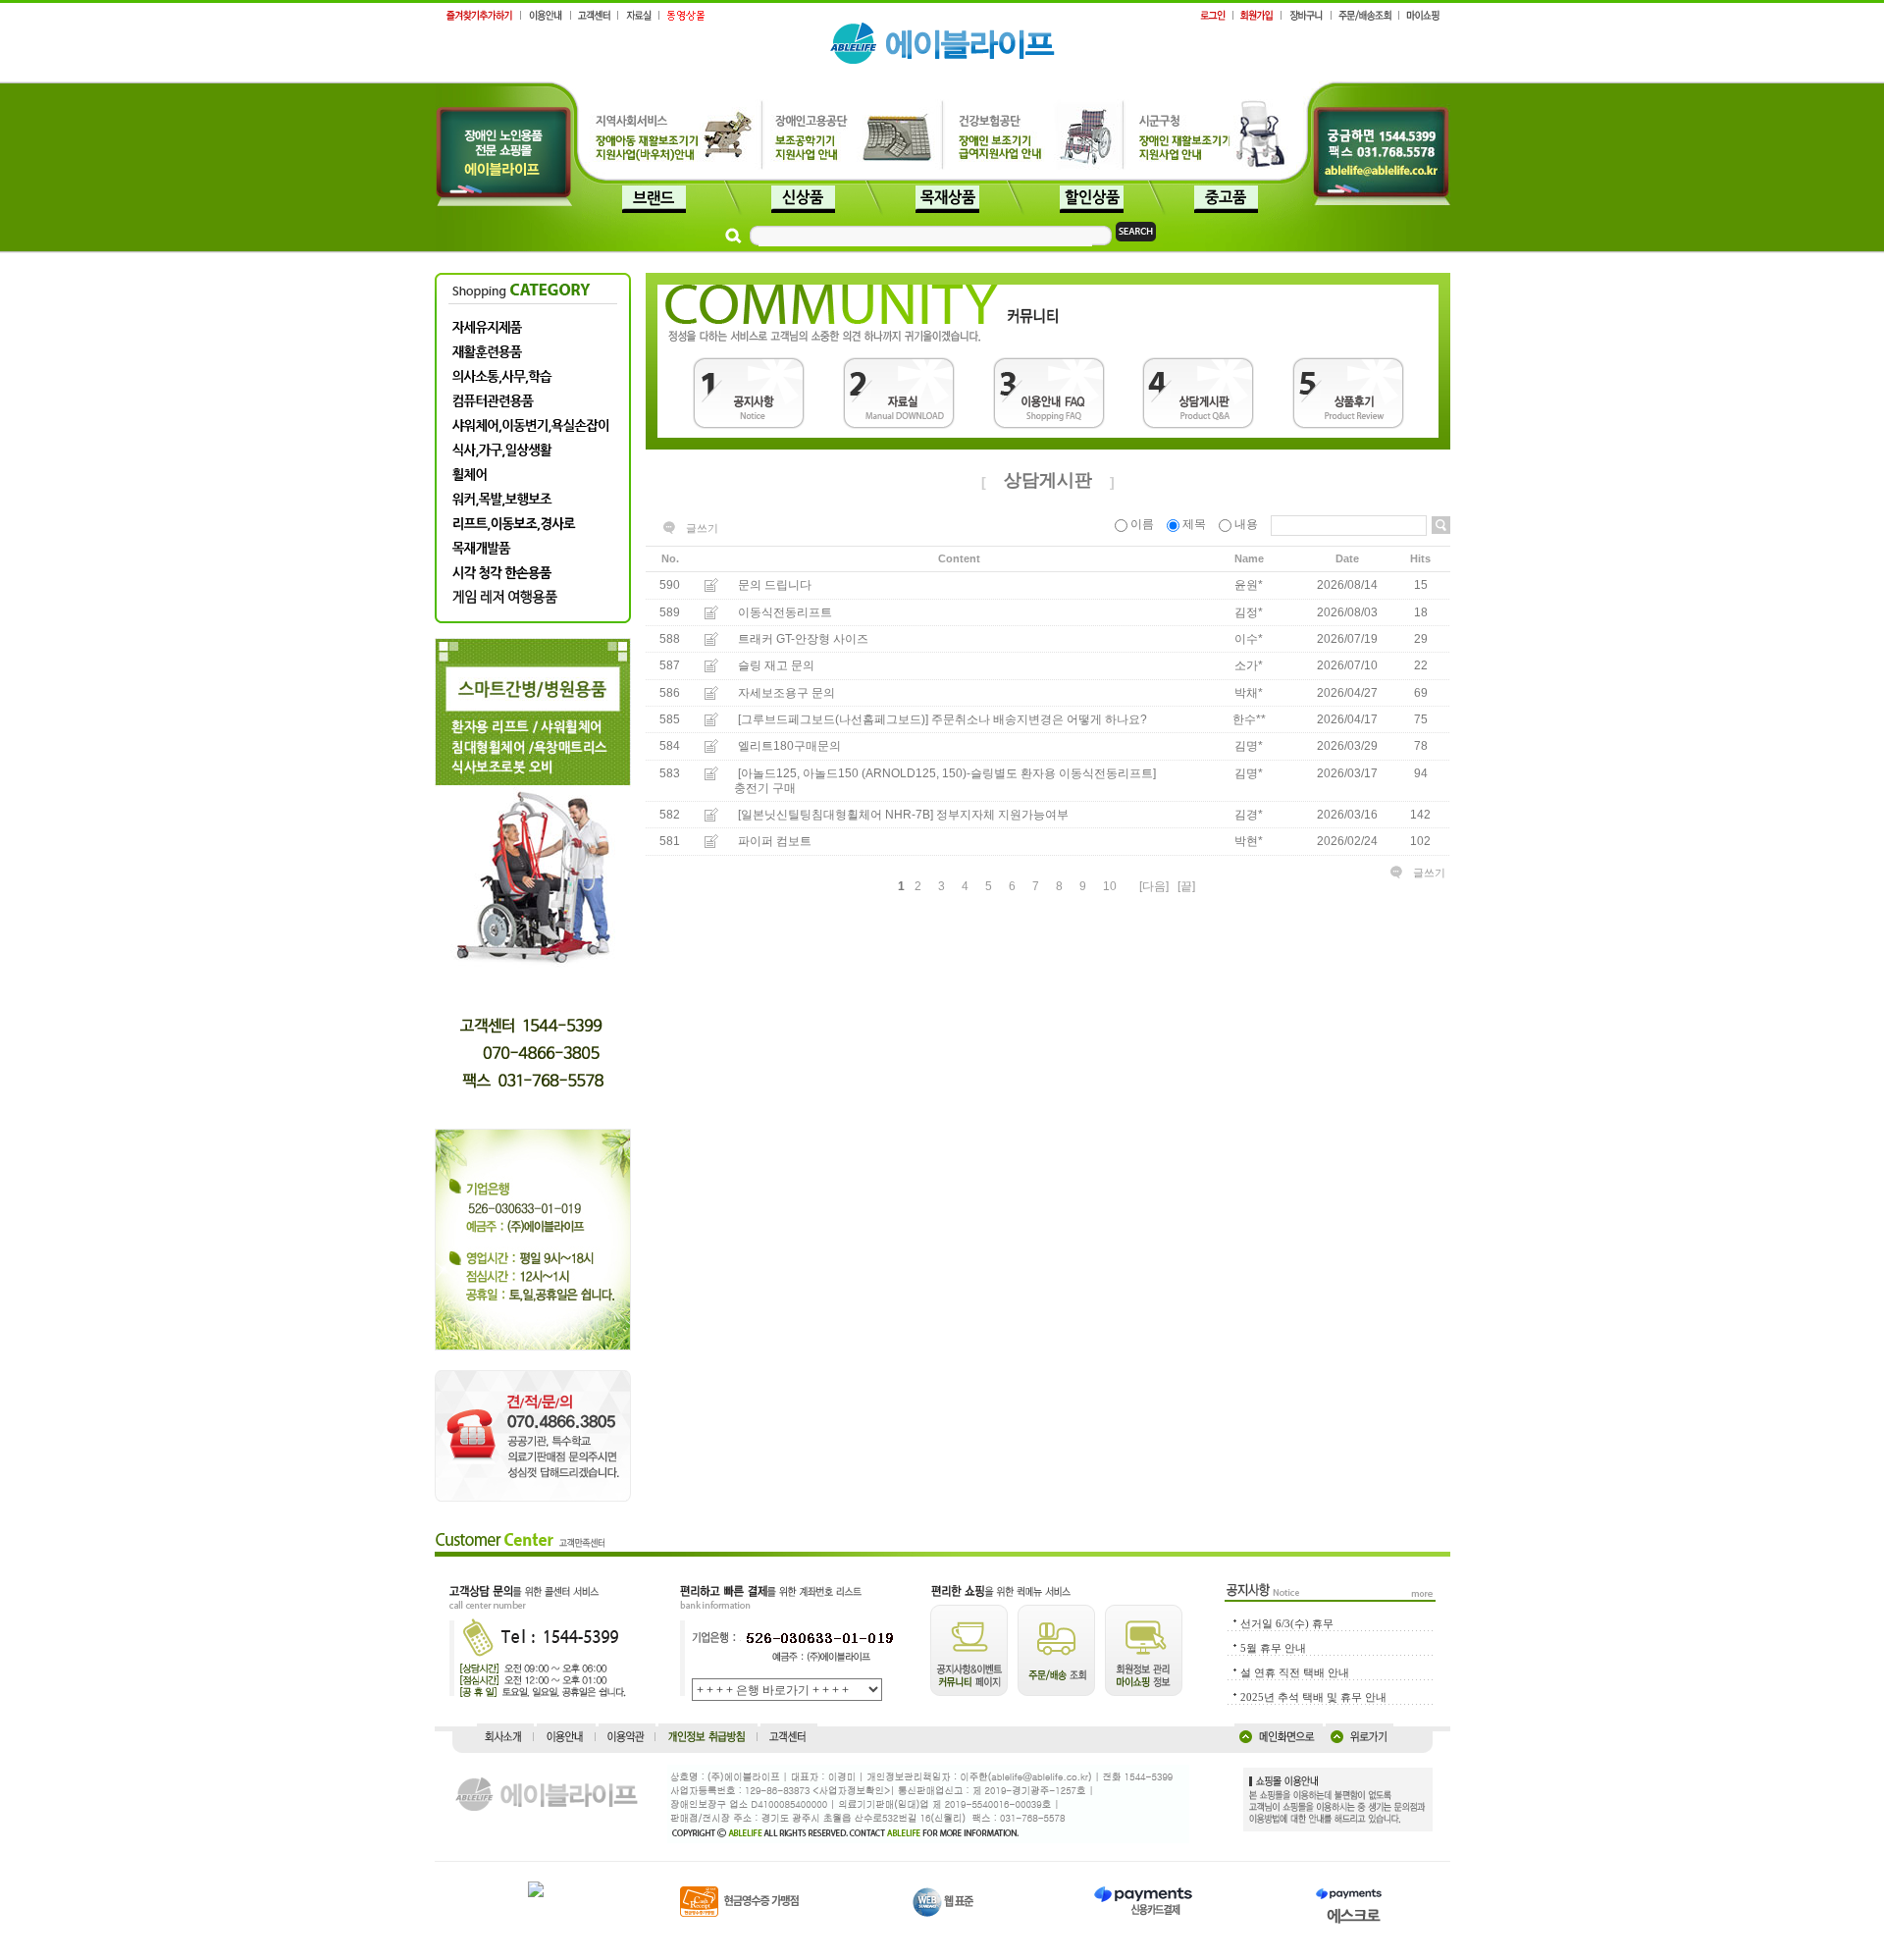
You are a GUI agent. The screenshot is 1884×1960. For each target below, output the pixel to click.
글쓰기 (702, 528)
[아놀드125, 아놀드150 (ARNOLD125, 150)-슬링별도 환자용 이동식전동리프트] (947, 773)
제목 (1194, 524)
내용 (1246, 524)
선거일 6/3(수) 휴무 (1287, 1623)
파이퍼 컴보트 (775, 842)
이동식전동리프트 (785, 612)
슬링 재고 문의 (776, 666)
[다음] (1154, 886)
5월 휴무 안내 (1273, 1648)
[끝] (1186, 886)
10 (1110, 886)
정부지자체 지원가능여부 (1002, 815)
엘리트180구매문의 (789, 747)
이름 (1142, 524)
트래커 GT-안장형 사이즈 (803, 639)
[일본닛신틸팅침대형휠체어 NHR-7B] (836, 815)
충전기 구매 (765, 788)
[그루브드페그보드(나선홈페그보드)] (833, 719)
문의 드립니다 (775, 586)
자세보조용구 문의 (786, 693)
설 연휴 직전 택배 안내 (1295, 1672)
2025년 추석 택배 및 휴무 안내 (1313, 1697)
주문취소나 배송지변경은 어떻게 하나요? (1039, 719)
